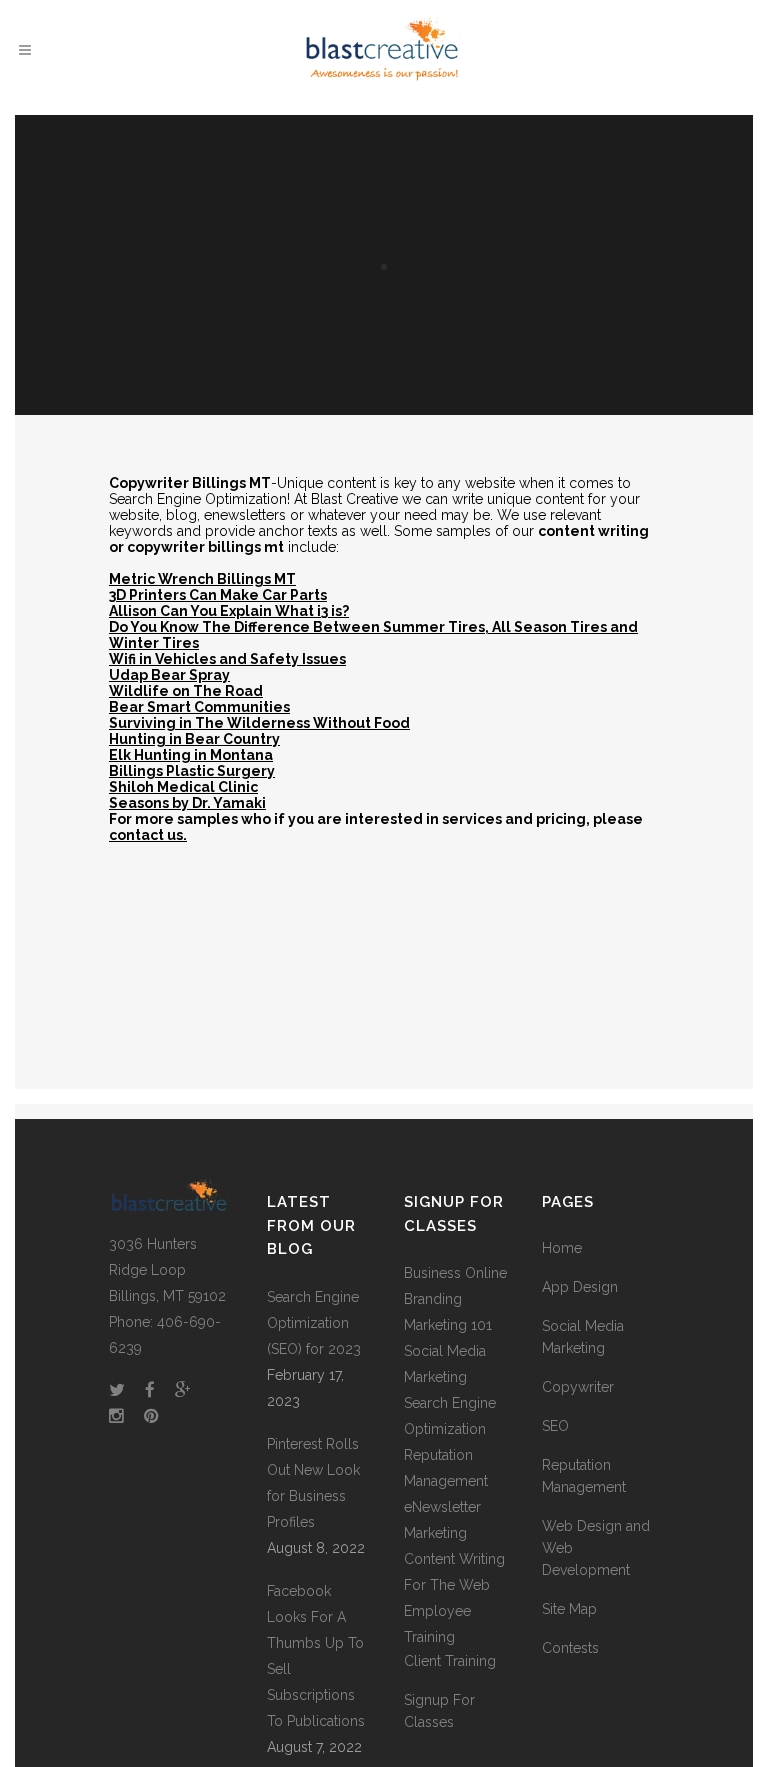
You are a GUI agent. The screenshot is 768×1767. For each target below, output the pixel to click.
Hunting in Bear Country (194, 739)
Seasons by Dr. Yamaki (187, 803)
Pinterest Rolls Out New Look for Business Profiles (313, 1483)
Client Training (450, 1661)
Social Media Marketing (583, 1337)
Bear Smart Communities (199, 707)
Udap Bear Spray (169, 675)
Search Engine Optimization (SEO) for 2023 (314, 1323)
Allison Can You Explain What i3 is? (229, 611)
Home (562, 1248)
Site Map (569, 1609)
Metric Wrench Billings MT (202, 579)
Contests (570, 1648)
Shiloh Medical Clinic (183, 787)
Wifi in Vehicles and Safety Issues (227, 659)
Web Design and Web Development (596, 1548)
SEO (555, 1426)
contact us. (148, 835)
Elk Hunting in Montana (191, 755)
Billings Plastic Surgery (192, 771)
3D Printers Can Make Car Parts (218, 595)
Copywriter (578, 1387)
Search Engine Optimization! (199, 499)
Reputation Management (584, 1476)
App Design (580, 1287)
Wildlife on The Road (186, 691)
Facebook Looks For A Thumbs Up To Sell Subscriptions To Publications (316, 1656)
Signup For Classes (439, 1711)
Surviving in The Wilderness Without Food (259, 723)
